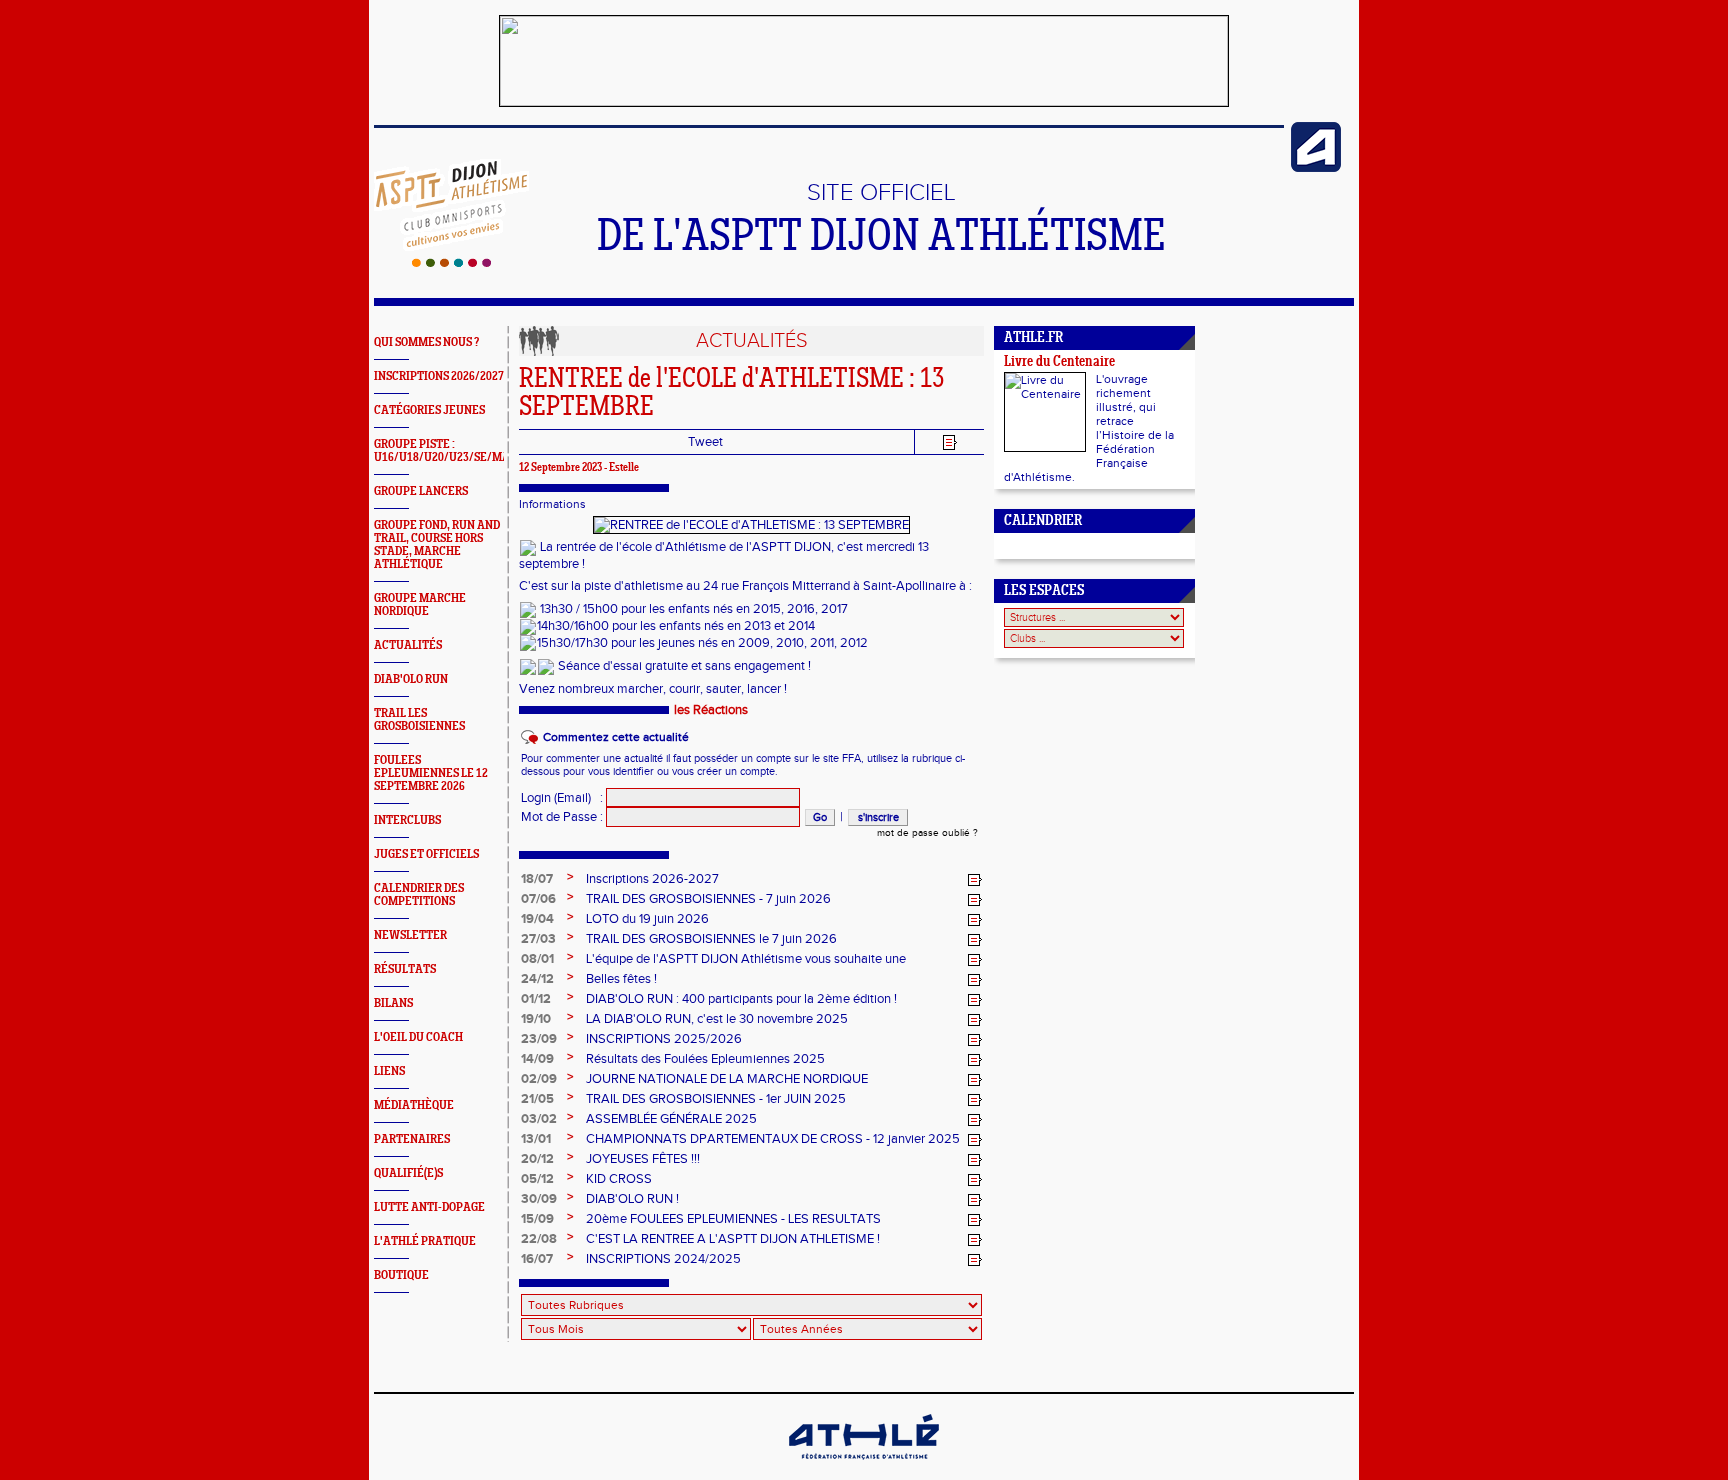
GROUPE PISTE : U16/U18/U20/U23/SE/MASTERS (458, 451)
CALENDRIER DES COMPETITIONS (419, 895)
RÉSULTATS (405, 969)
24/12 (537, 979)
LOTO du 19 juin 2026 (647, 919)
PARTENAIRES (412, 1139)
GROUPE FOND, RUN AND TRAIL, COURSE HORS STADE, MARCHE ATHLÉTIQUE (437, 545)
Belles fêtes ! (621, 979)
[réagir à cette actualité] (975, 880)
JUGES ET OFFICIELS (426, 854)
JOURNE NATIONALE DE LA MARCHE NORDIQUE (727, 1079)
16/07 (537, 1259)
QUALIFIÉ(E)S (408, 1173)
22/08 (539, 1239)
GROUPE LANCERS (421, 491)
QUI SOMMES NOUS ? (426, 342)
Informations (552, 504)
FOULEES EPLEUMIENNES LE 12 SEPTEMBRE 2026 (431, 773)
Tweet (705, 442)
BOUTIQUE (401, 1275)
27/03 (538, 939)
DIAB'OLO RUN (411, 679)
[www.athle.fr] (1316, 168)
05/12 (537, 1179)
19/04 (537, 919)
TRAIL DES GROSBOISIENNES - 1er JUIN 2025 (716, 1099)
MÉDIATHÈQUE (414, 1105)
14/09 (537, 1059)
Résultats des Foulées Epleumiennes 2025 (705, 1059)
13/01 (536, 1139)
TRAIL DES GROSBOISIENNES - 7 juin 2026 (708, 899)
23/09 (539, 1039)
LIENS (389, 1071)
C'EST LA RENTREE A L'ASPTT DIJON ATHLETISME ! (733, 1239)
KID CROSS (619, 1179)
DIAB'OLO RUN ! (632, 1199)
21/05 (537, 1099)
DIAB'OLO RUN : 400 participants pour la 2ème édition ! (741, 999)
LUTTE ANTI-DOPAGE (429, 1207)
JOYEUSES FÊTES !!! (643, 1159)
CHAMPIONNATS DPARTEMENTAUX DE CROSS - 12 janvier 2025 (773, 1139)
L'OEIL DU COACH (418, 1037)
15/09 (537, 1219)
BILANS (393, 1003)
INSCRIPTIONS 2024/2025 (663, 1259)
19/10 (536, 1019)
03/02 (539, 1119)
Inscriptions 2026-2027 (652, 879)
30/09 (539, 1199)
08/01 (537, 959)
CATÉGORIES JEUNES (429, 410)
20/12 (537, 1159)
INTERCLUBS (407, 820)
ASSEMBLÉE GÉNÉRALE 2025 (671, 1119)
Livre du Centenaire (1059, 362)
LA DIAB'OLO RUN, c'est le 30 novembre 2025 (717, 1019)
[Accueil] (451, 263)
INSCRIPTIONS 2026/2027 (439, 376)
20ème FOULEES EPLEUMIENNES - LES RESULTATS (733, 1219)
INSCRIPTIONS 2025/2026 (664, 1039)
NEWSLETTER (410, 935)
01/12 (536, 999)
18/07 (537, 879)
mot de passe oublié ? (927, 833)
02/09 (539, 1079)
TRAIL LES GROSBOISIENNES (419, 720)
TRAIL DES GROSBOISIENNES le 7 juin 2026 (711, 939)
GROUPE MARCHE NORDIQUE (420, 605)
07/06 (538, 899)
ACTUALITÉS (408, 645)
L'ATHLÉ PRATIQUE (425, 1241)
